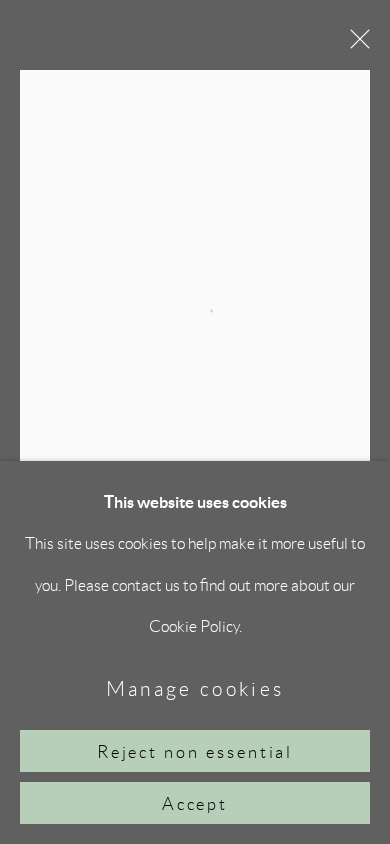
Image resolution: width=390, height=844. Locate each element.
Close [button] (355, 45)
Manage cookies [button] (195, 688)
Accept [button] (195, 804)
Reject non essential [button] (195, 752)
